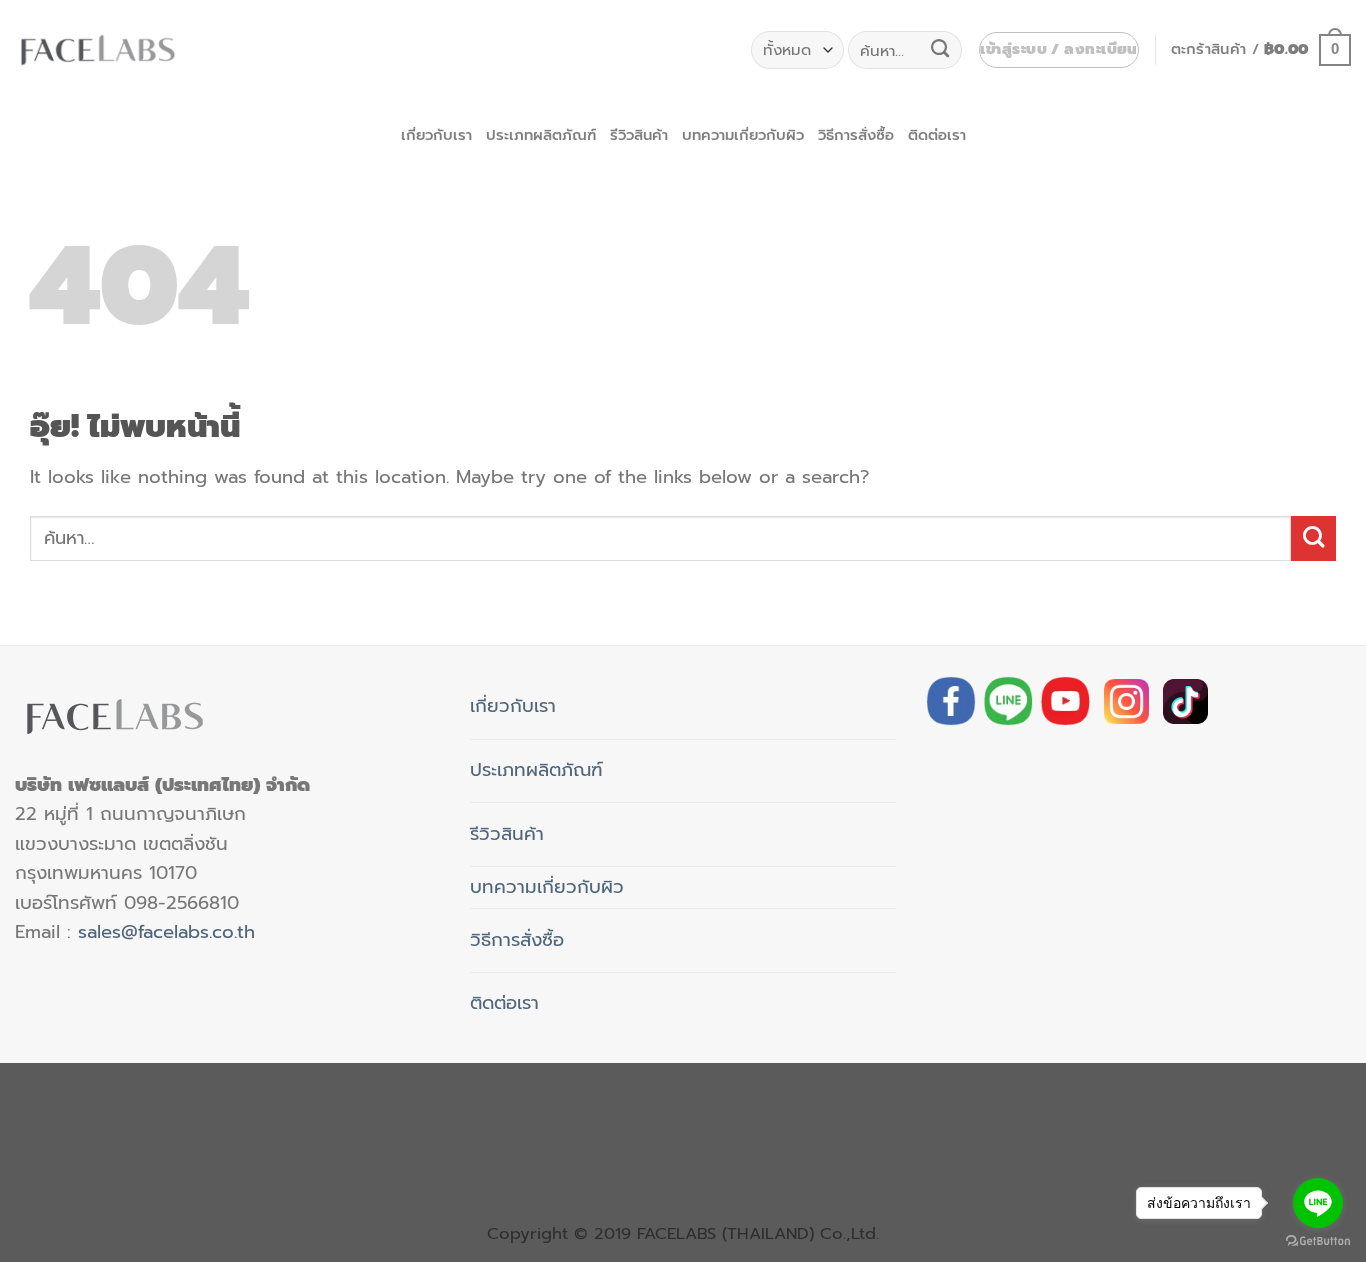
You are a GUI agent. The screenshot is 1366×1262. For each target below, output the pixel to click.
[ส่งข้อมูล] (940, 50)
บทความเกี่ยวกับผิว (743, 135)
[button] (1058, 50)
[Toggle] (578, 698)
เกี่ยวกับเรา (436, 135)
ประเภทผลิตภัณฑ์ (541, 135)
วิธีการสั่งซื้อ (856, 135)
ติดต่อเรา (937, 135)
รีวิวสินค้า (639, 135)
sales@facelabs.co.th (166, 932)
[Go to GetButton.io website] (1318, 1241)
